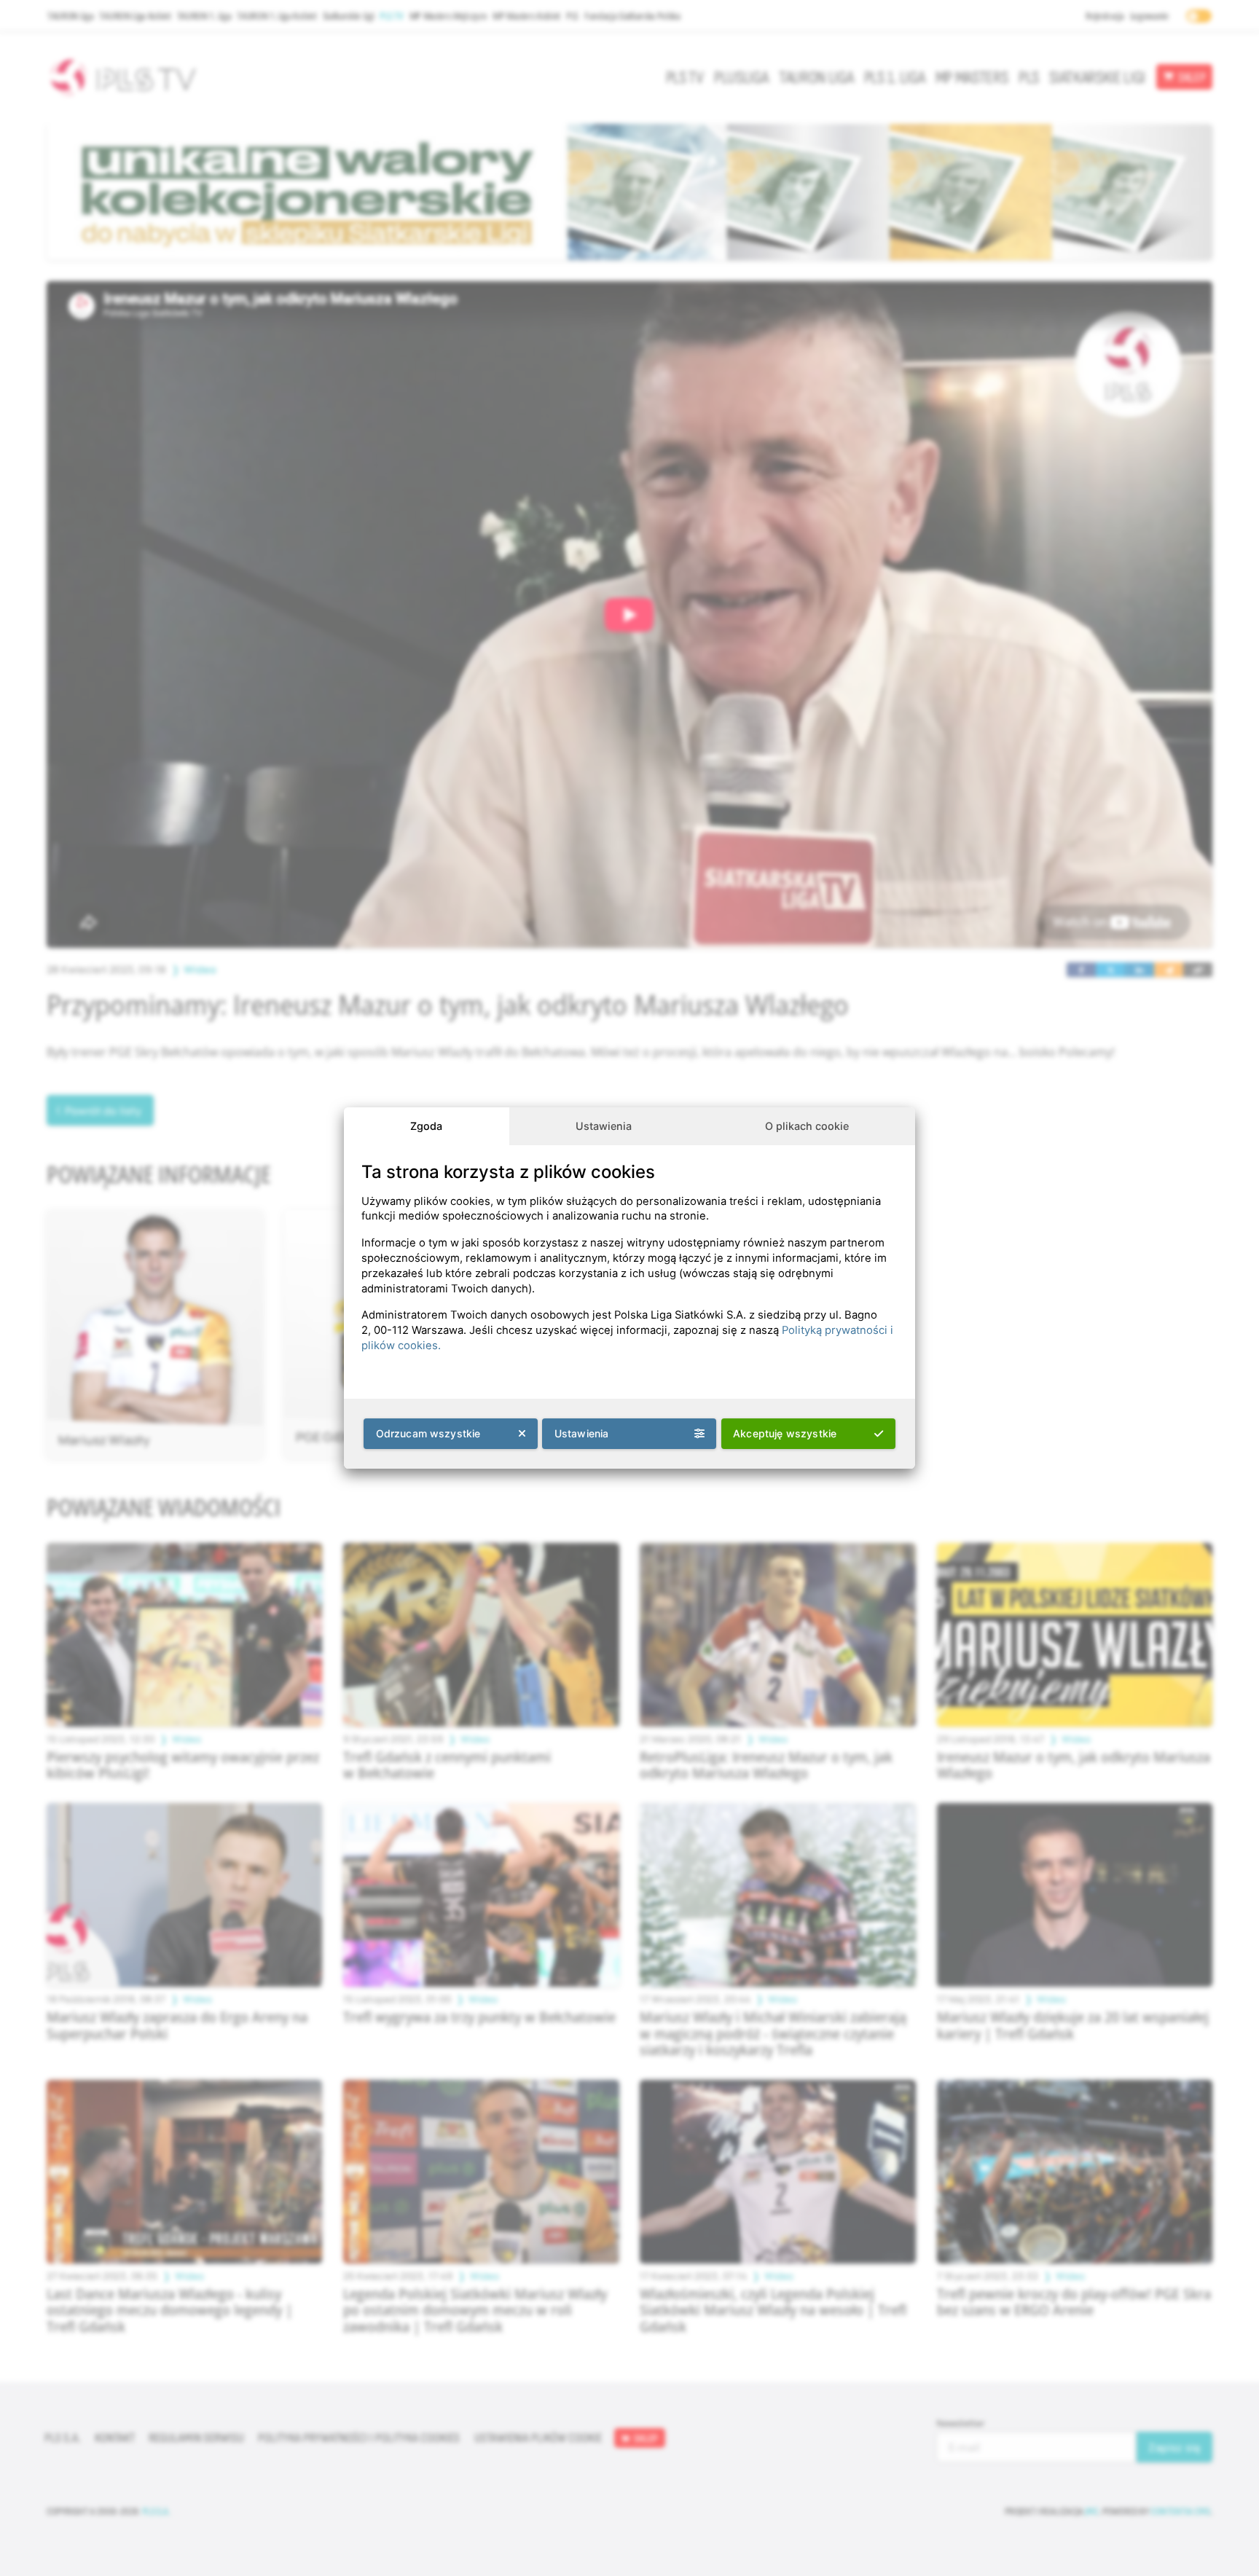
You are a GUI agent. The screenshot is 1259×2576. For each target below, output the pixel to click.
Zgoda (426, 1126)
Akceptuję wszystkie (785, 1433)
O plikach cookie (807, 1126)
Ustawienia (604, 1126)
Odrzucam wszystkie (428, 1433)
